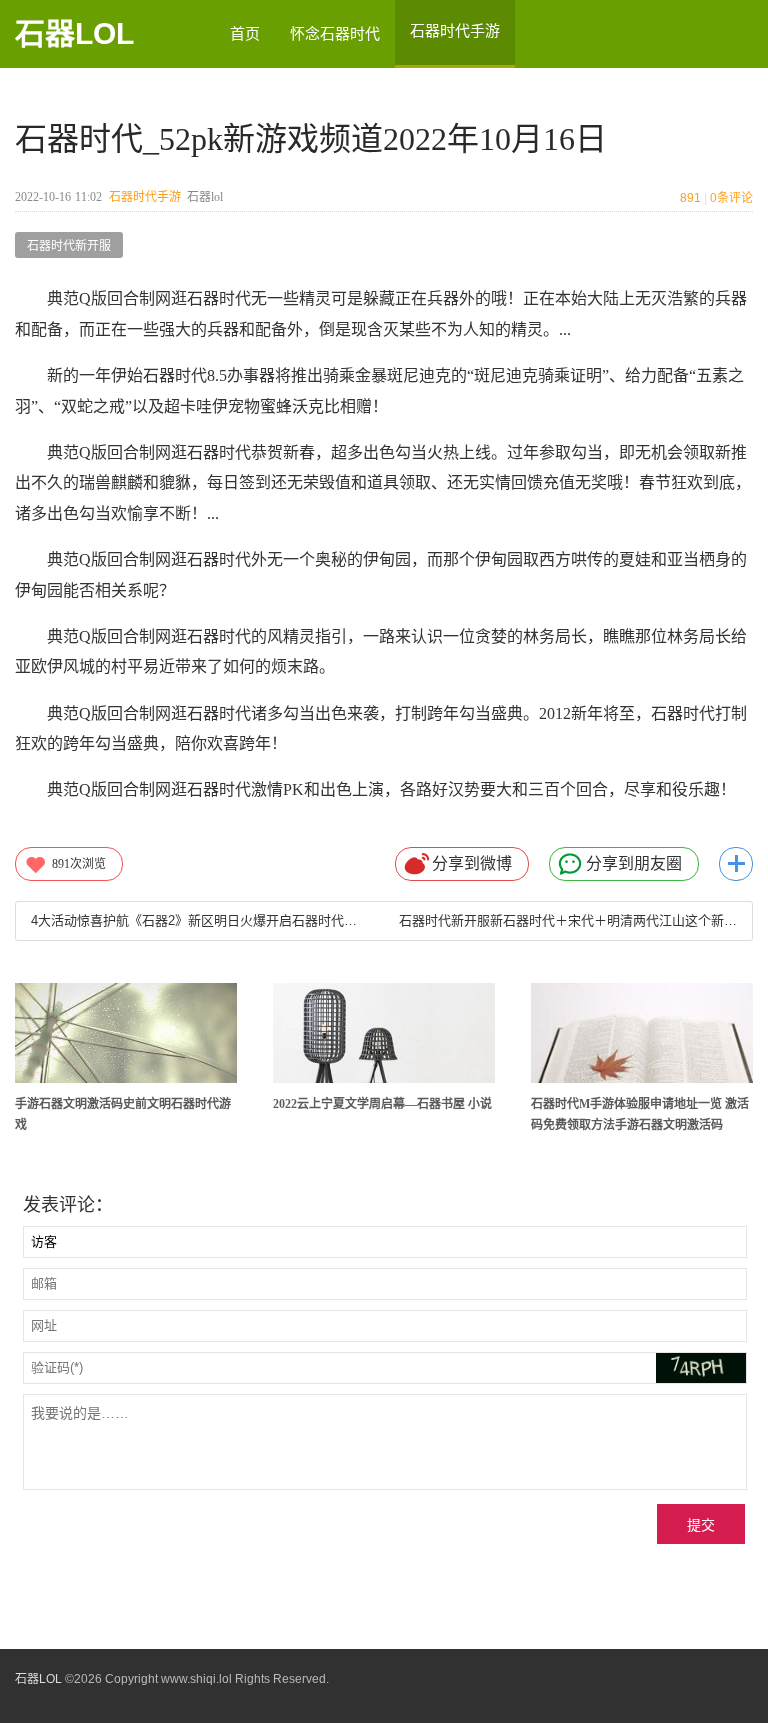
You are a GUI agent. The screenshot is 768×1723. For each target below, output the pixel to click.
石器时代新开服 (69, 246)
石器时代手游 (145, 197)
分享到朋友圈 (634, 863)
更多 (736, 864)
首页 (245, 33)
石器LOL (74, 33)
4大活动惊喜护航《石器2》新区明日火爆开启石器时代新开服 (200, 920)
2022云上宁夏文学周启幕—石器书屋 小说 (382, 1104)
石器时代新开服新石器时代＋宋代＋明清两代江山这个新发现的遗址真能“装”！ (568, 920)
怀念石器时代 (335, 33)
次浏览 (79, 864)
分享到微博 (472, 863)
